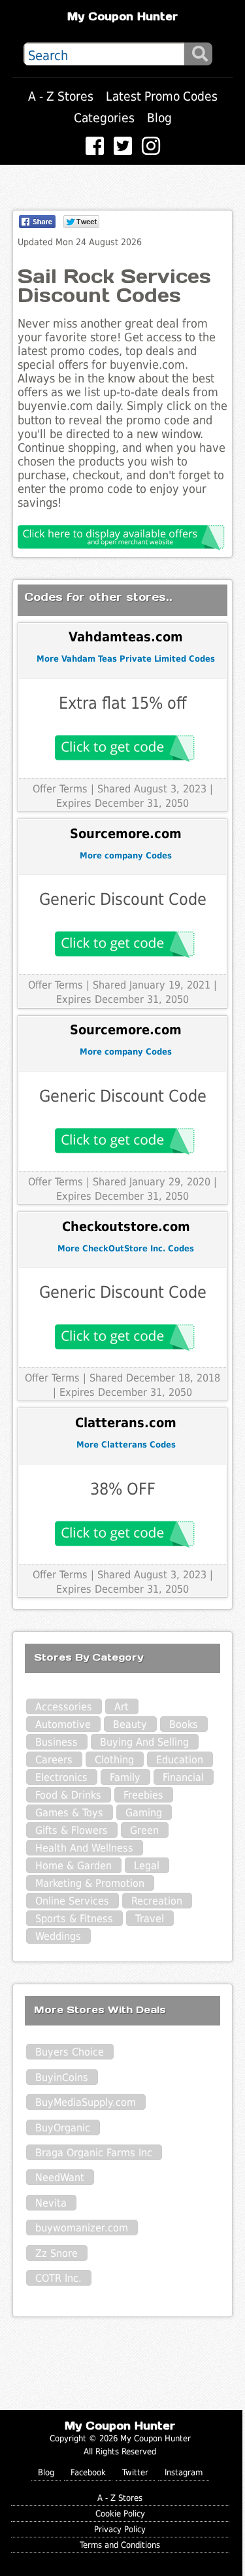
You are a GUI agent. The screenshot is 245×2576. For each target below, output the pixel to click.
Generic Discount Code (123, 899)
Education (180, 1760)
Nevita (51, 2203)
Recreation (157, 1901)
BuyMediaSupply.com (86, 2102)
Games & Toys (69, 1813)
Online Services (72, 1901)
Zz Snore (57, 2253)
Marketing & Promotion (90, 1883)
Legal (147, 1866)
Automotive (63, 1724)
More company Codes (126, 856)
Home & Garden (73, 1866)
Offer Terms (60, 789)
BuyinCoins (62, 2077)
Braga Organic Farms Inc (94, 2153)
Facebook (88, 2472)
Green (144, 1830)
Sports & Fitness (74, 1919)
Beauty (130, 1724)
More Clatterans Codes (126, 1445)
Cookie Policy (120, 2514)
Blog (159, 118)
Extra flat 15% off (122, 703)
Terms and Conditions (120, 2545)
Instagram (184, 2472)
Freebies (143, 1795)
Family (125, 1777)
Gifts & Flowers (72, 1830)
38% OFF (123, 1489)
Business (57, 1742)
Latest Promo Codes (162, 96)
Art (122, 1707)
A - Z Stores (61, 96)
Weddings (58, 1936)
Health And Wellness (84, 1848)
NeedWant (60, 2178)
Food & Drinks (68, 1795)
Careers (54, 1760)
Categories (104, 118)
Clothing (114, 1760)
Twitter (135, 2472)
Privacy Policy (120, 2529)
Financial (183, 1777)
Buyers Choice (70, 2052)
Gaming (144, 1813)
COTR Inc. (58, 2278)
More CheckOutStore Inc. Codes (126, 1248)
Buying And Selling (144, 1742)
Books (184, 1724)
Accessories (64, 1707)
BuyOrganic (63, 2128)
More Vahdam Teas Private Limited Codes (126, 659)
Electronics (61, 1777)
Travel (150, 1919)
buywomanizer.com (82, 2228)
